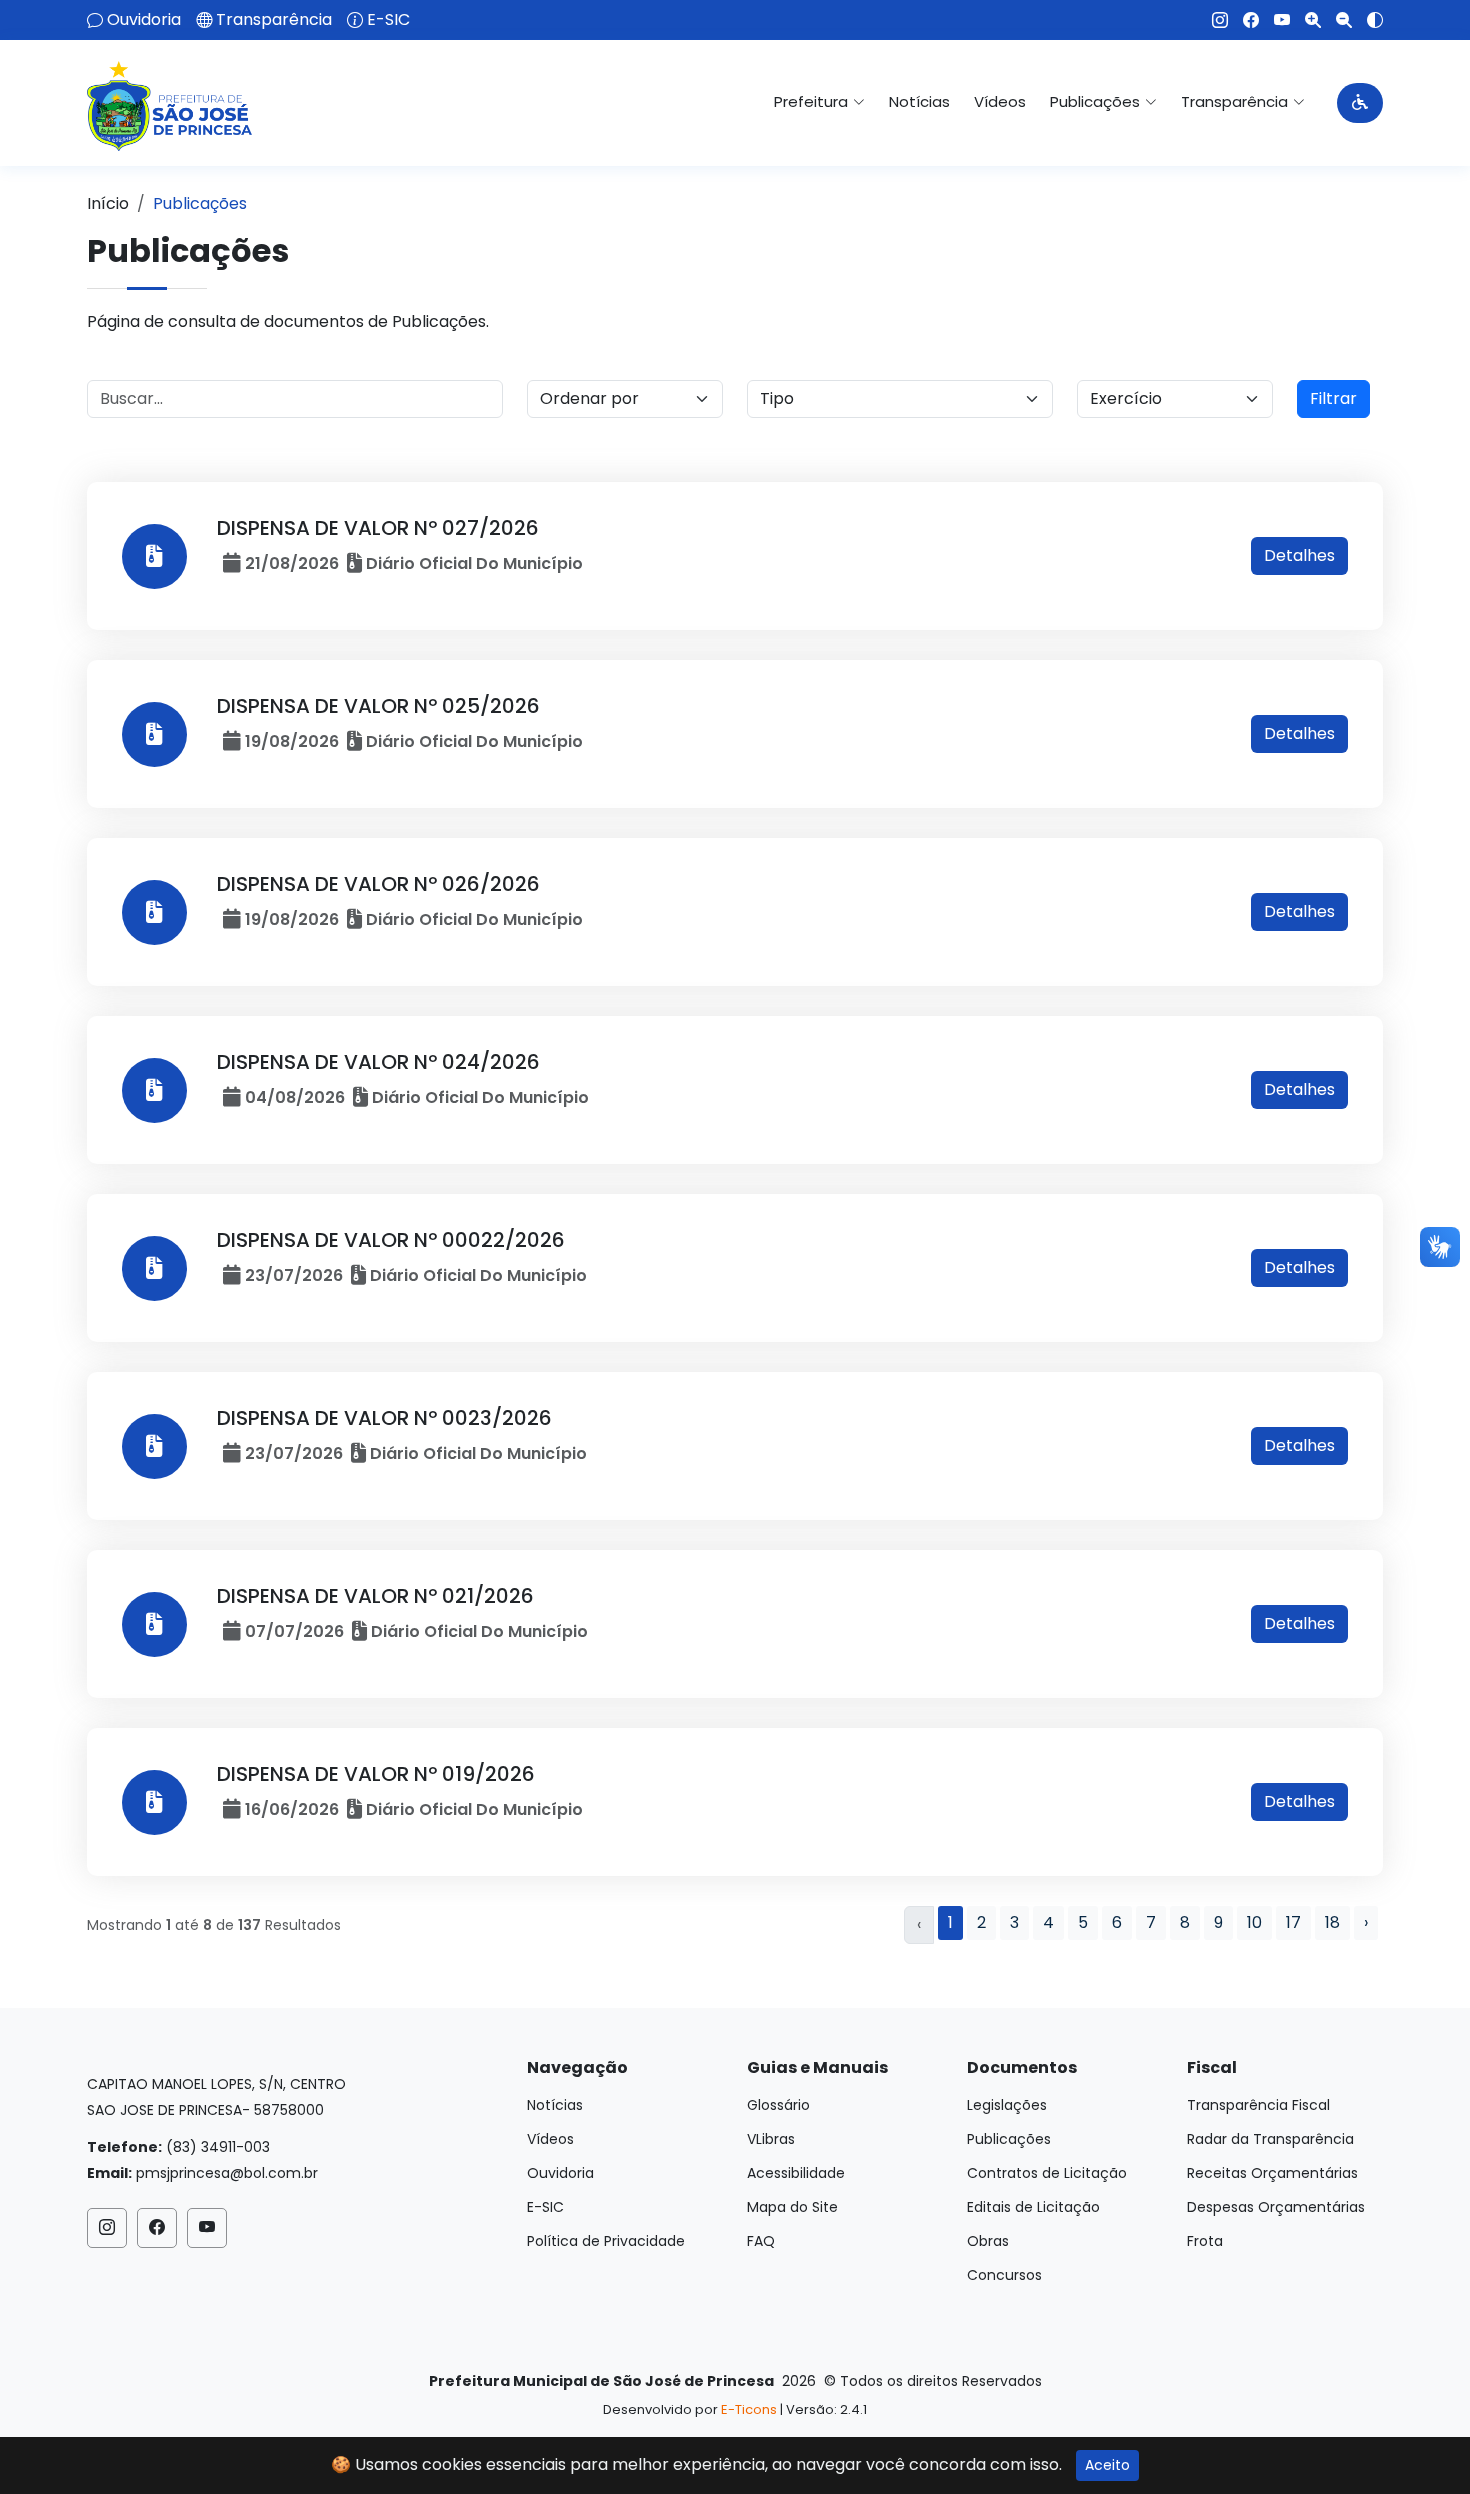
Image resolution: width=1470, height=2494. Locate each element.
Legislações (1007, 2105)
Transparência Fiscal (1258, 2105)
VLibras (771, 2139)
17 (1293, 1922)
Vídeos (1000, 101)
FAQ (761, 2241)
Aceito (1107, 2465)
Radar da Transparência (1270, 2139)
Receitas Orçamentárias (1272, 2173)
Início (108, 203)
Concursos (1004, 2275)
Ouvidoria (144, 20)
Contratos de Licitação (1047, 2173)
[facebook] (1243, 20)
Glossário (778, 2105)
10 (1254, 1922)
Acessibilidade (796, 2173)
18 (1332, 1922)
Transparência (274, 20)
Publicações (1009, 2139)
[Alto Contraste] (1367, 20)
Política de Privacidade (606, 2241)
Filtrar (1333, 398)
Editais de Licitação (1033, 2207)
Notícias (919, 101)
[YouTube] (1274, 20)
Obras (988, 2241)
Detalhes (1299, 555)
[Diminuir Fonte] (1336, 20)
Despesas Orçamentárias (1276, 2207)
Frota (1205, 2241)
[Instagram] (1212, 20)
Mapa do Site (792, 2207)
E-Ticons (749, 2409)
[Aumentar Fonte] (1305, 20)
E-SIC (388, 20)
